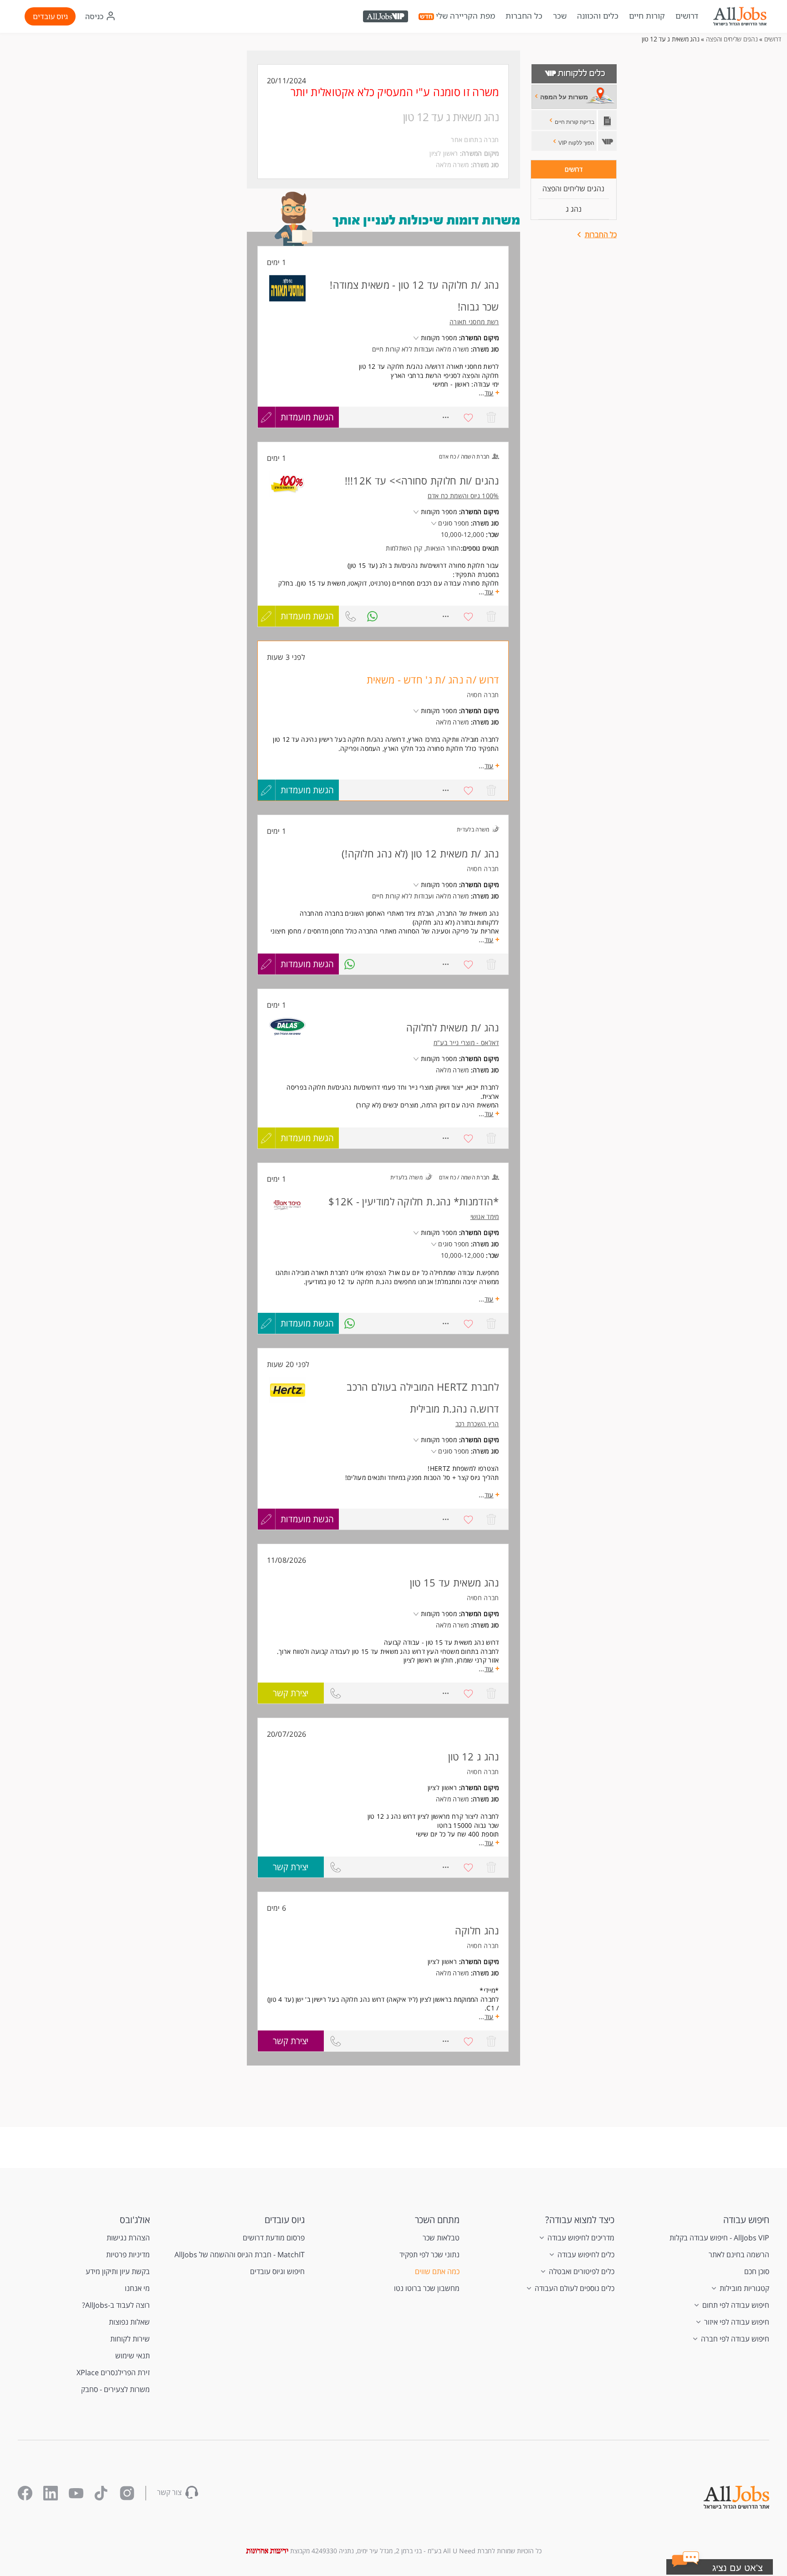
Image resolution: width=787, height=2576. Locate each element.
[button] (731, 2569)
